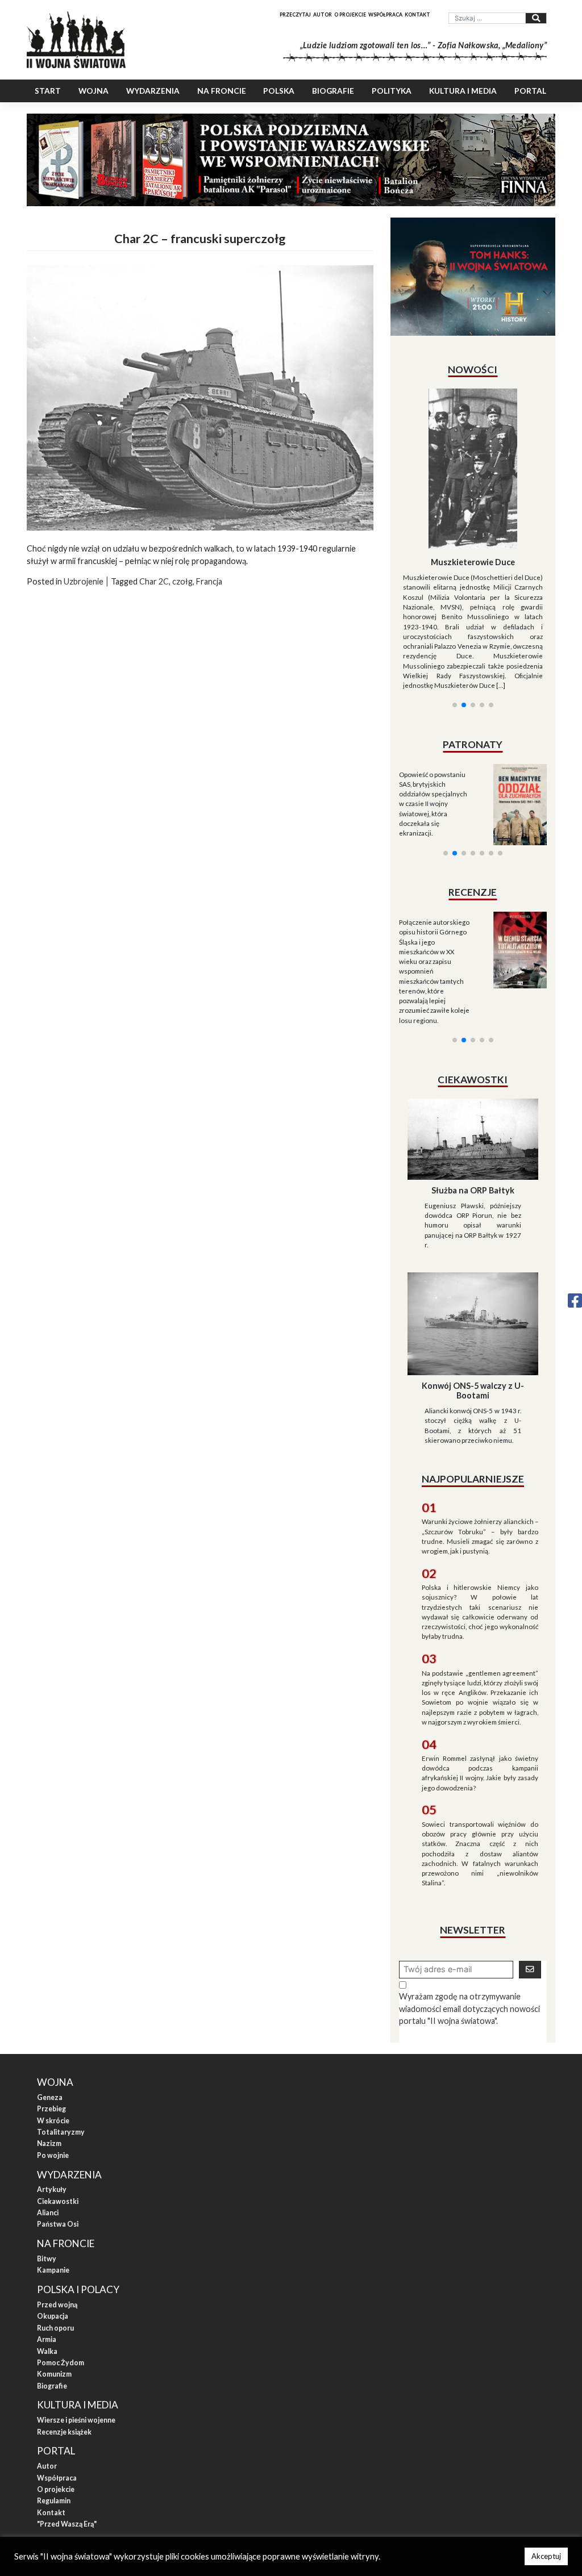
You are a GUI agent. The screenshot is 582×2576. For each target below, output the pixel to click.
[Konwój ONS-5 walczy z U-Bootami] (473, 1244)
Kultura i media (463, 91)
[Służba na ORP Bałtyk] (473, 1059)
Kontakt (417, 14)
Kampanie (53, 2192)
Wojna (93, 91)
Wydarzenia (153, 91)
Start (48, 91)
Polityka (392, 91)
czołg (182, 581)
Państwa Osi (58, 2146)
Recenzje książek (64, 2353)
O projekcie (350, 14)
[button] (455, 617)
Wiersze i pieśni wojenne (76, 2342)
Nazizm (49, 2065)
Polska (279, 91)
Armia (47, 2260)
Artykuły (52, 2111)
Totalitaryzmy (61, 2053)
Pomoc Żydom (61, 2284)
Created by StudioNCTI (442, 2483)
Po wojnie (53, 2076)
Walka (47, 2272)
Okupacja (53, 2238)
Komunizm (54, 2296)
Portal (530, 91)
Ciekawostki (58, 2122)
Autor (323, 14)
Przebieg (51, 2030)
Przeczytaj (295, 14)
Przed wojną (57, 2226)
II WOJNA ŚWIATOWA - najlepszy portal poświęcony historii (143, 2483)
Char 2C (154, 581)
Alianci (48, 2134)
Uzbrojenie (84, 581)
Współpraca (385, 14)
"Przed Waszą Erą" (67, 2445)
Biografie (333, 91)
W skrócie (53, 2042)
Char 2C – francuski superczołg (200, 239)
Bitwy (47, 2180)
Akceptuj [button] (546, 2556)
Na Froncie (222, 91)
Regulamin (54, 2422)
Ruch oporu (55, 2249)
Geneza (50, 2018)
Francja (209, 581)
